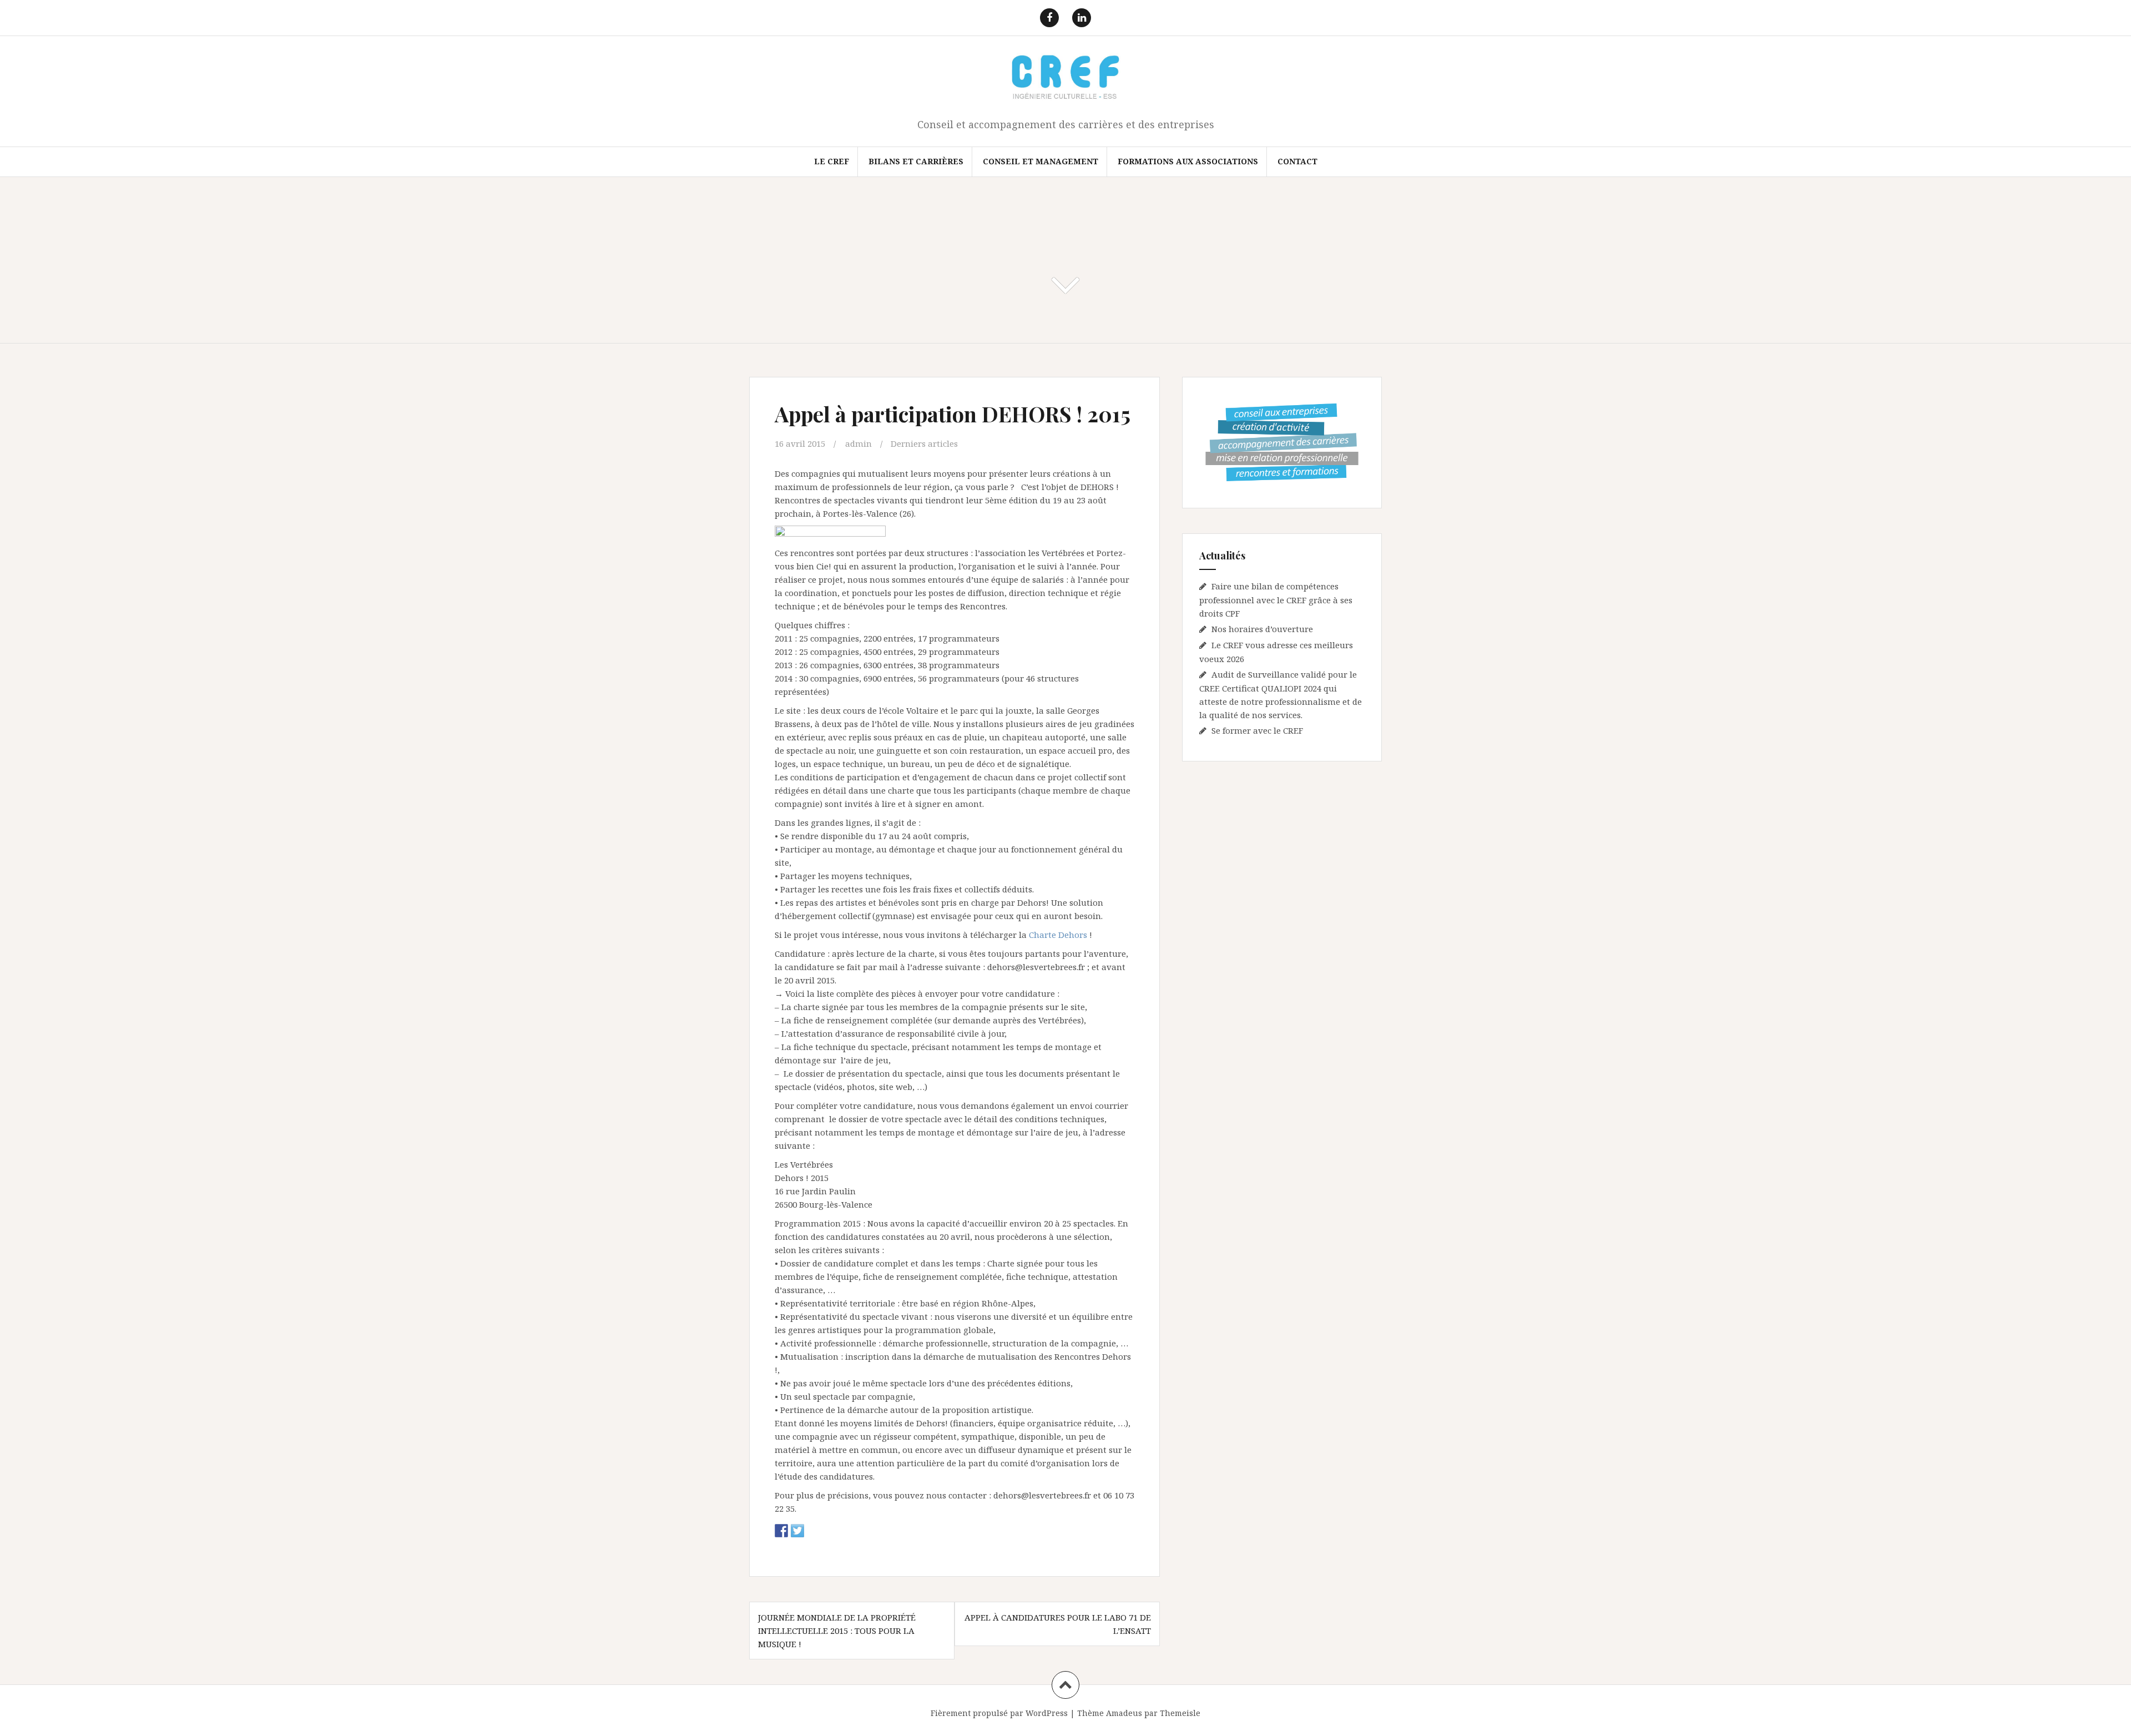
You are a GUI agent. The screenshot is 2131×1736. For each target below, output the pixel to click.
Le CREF (832, 161)
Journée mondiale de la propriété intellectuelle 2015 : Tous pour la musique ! (837, 1631)
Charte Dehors (1059, 935)
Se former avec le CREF (1257, 730)
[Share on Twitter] (797, 1531)
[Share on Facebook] (781, 1531)
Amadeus (1124, 1713)
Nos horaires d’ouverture (1262, 629)
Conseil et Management (1041, 161)
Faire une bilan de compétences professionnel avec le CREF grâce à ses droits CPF (1276, 600)
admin (859, 443)
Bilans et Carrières (916, 161)
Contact (1297, 161)
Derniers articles (924, 443)
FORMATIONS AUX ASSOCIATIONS (1188, 161)
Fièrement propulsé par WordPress (999, 1713)
